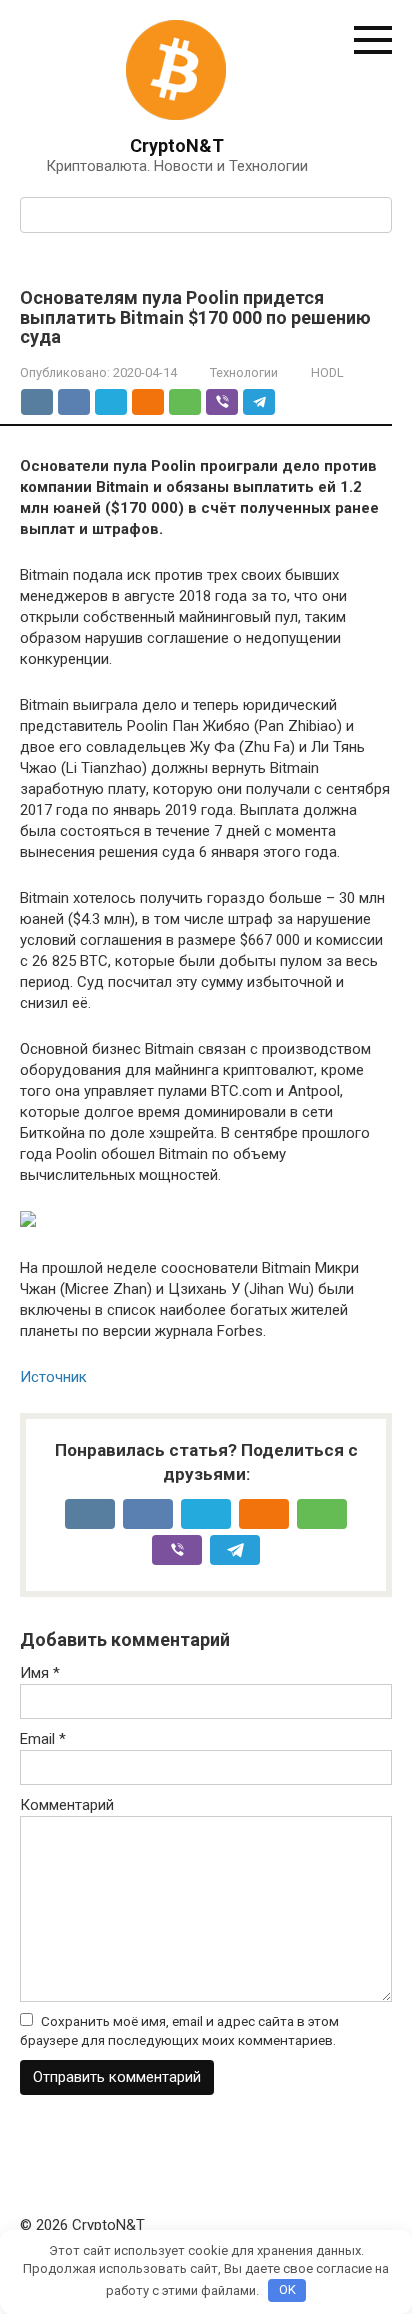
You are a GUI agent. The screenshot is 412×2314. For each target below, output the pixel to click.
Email (43, 1739)
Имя (40, 1673)
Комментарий (67, 1805)
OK (287, 2289)
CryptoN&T (177, 145)
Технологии (244, 372)
